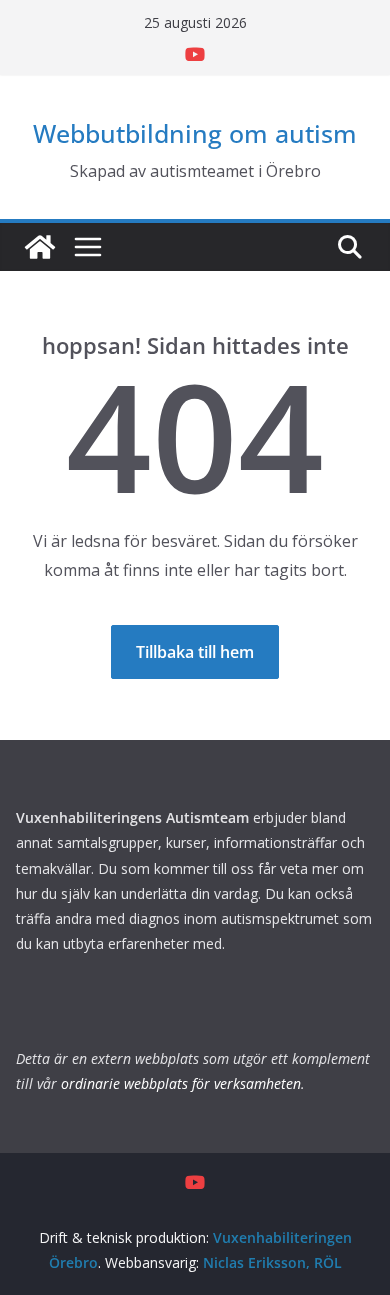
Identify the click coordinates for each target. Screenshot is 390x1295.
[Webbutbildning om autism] (40, 247)
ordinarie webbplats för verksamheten (181, 1083)
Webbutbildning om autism (195, 133)
